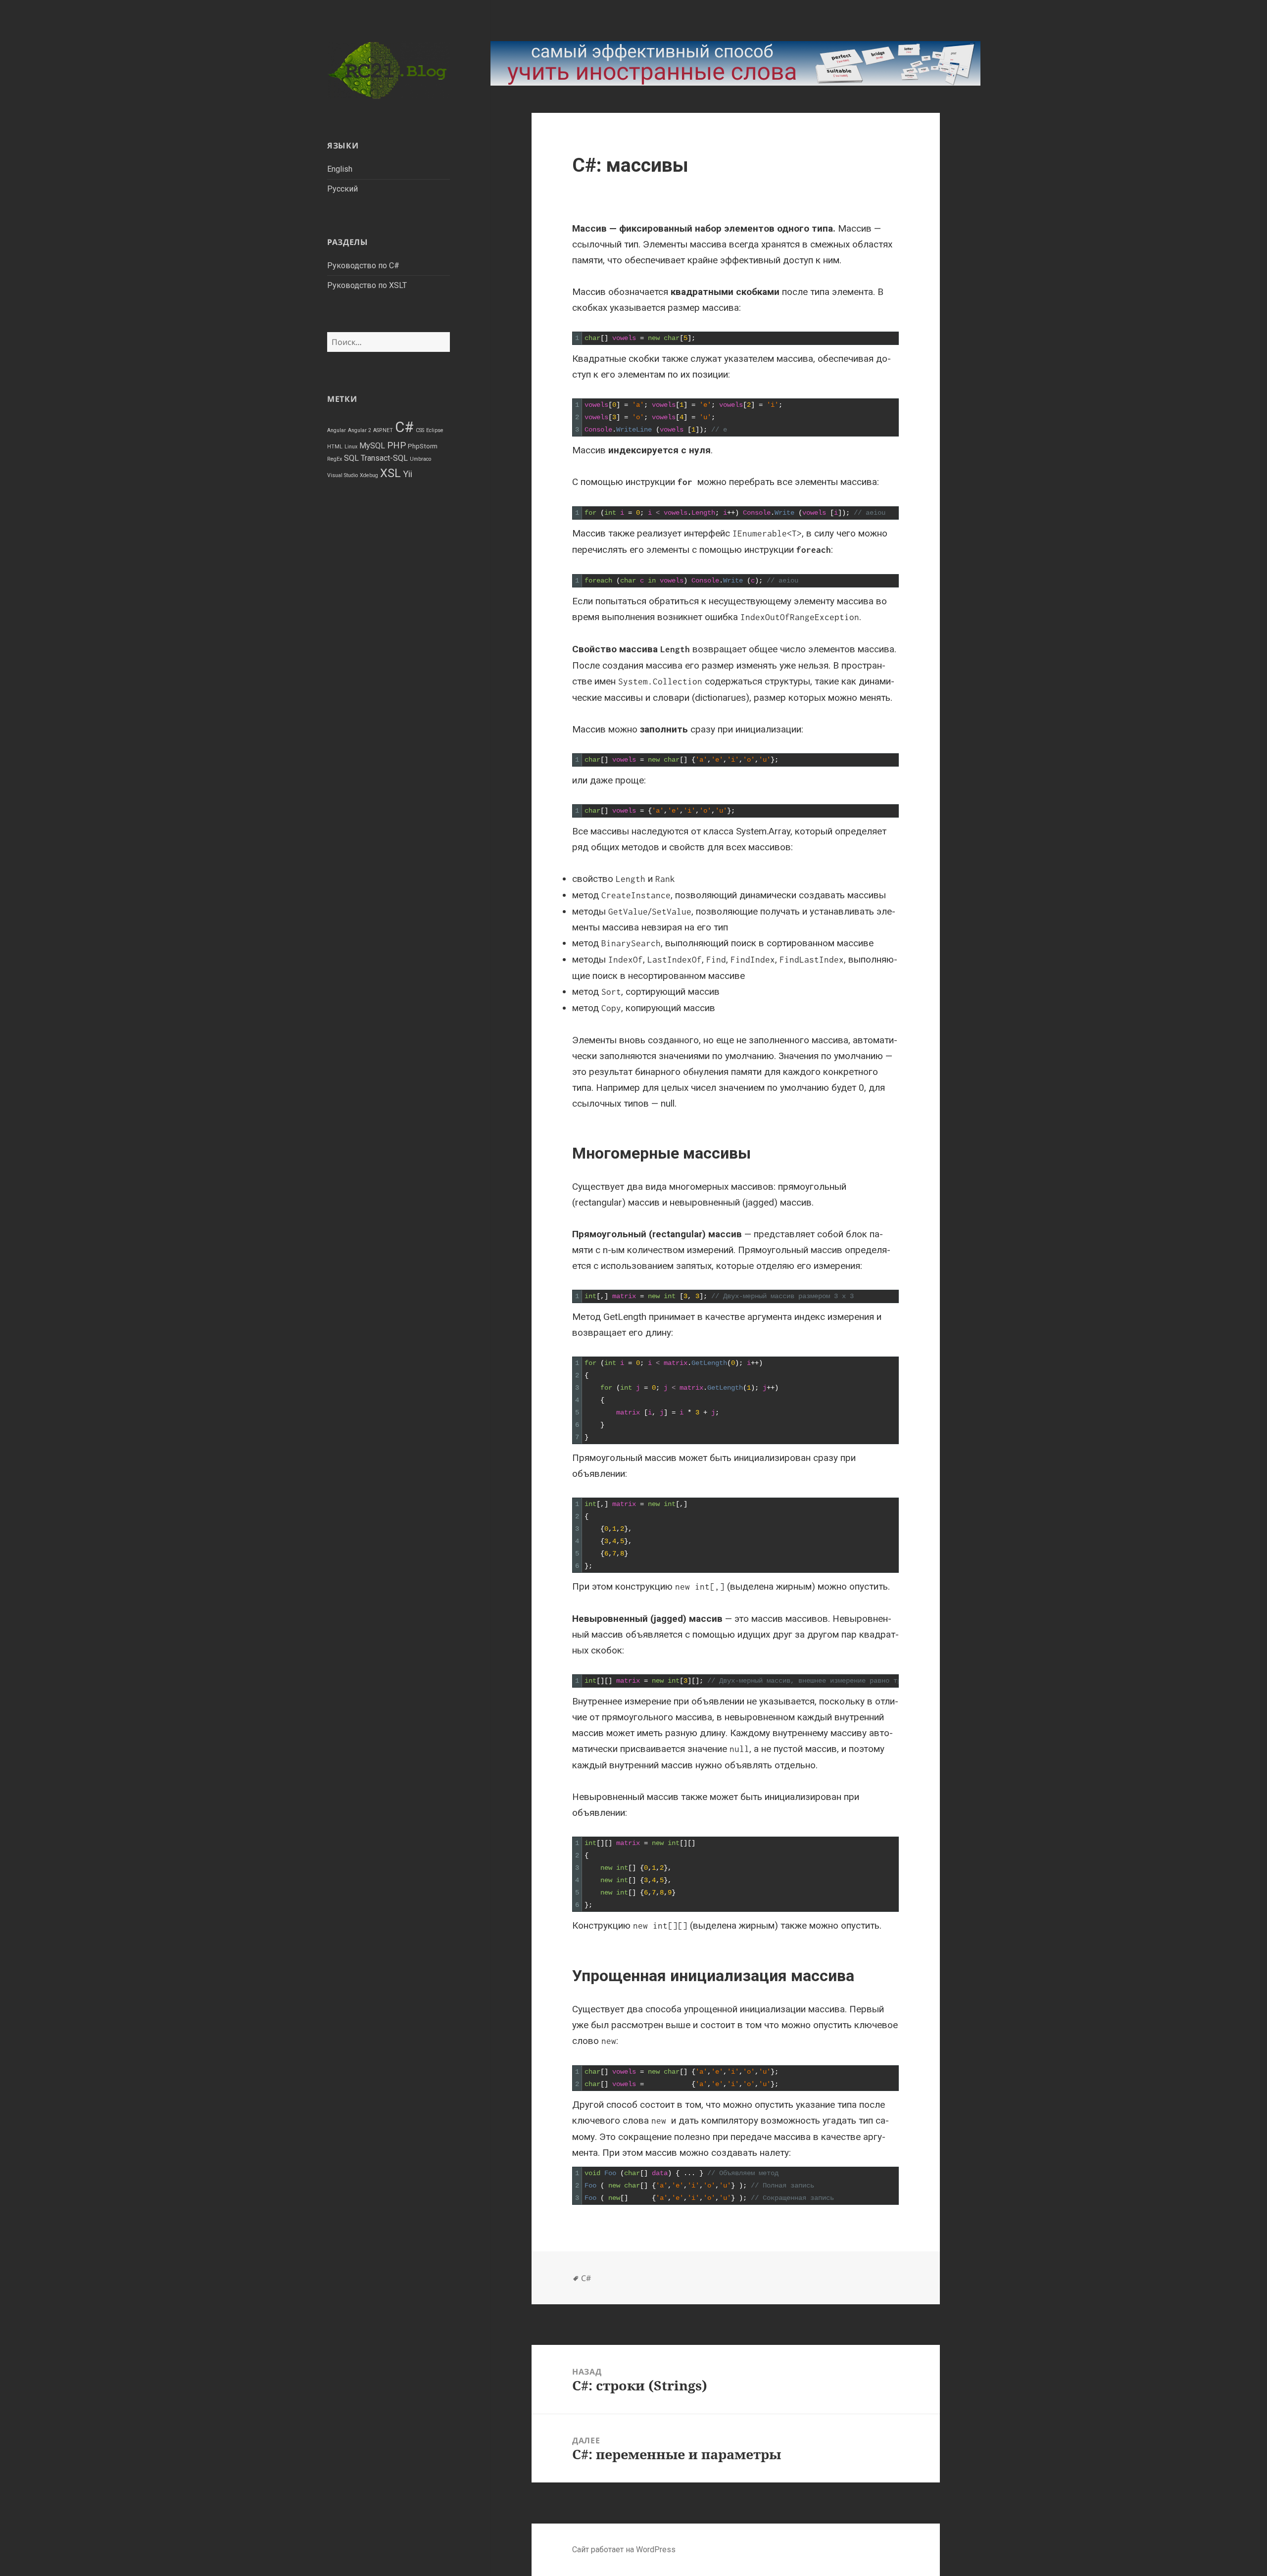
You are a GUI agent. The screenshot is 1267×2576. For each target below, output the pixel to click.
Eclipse (435, 430)
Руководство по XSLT (367, 285)
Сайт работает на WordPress (624, 2550)
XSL (390, 473)
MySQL (372, 446)
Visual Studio (342, 475)
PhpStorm (423, 446)
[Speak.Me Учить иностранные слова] (735, 63)
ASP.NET (383, 430)
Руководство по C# (363, 266)
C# (404, 427)
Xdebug (369, 475)
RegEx (335, 459)
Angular (337, 430)
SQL (351, 458)
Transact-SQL (384, 458)
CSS (420, 430)
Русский (342, 189)
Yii (408, 474)
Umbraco (420, 459)
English (340, 169)
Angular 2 (360, 430)
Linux (351, 447)
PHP (396, 445)
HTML (335, 447)
